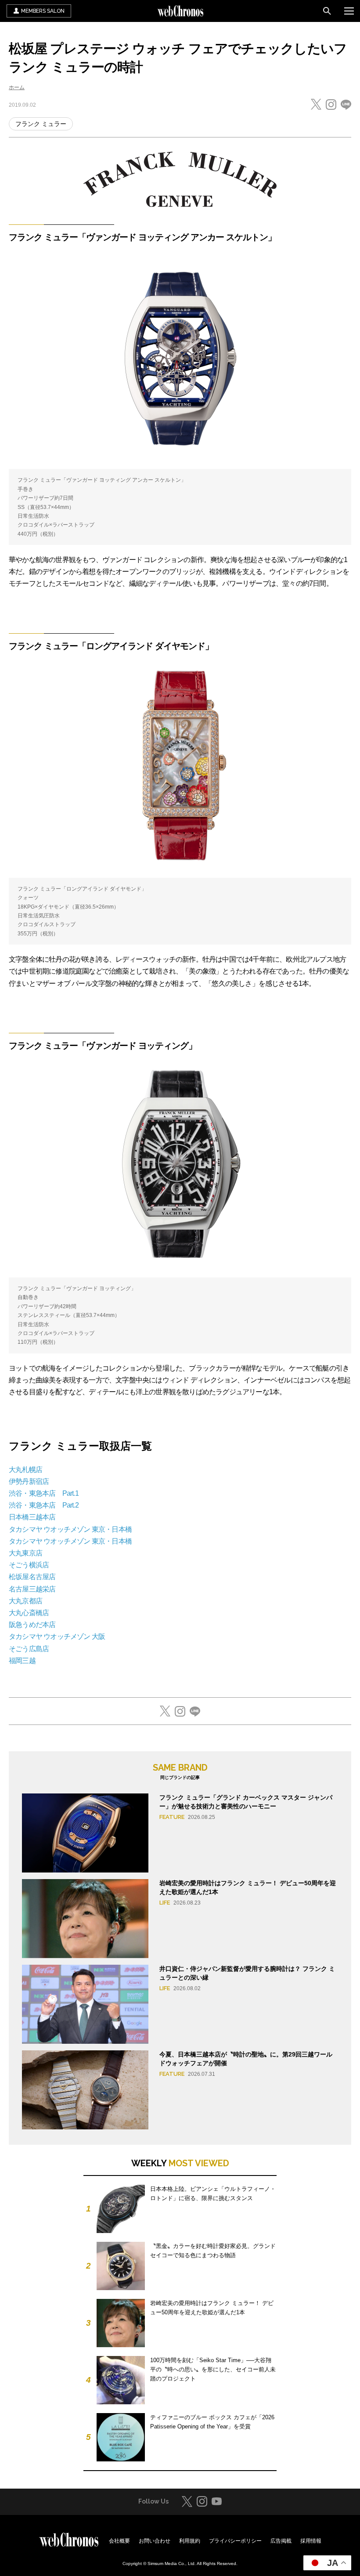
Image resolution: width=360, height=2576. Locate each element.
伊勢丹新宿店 (29, 1481)
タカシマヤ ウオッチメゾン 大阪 (57, 1636)
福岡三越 (22, 1661)
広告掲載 (281, 2541)
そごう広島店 (29, 1649)
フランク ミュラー (41, 124)
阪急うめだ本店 (32, 1625)
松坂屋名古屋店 (32, 1577)
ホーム (17, 87)
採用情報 (311, 2541)
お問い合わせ (155, 2541)
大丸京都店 (25, 1601)
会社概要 (119, 2541)
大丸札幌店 (25, 1470)
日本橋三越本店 (32, 1517)
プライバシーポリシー (235, 2541)
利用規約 (190, 2541)
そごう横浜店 (29, 1565)
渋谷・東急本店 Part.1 (44, 1493)
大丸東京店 (25, 1553)
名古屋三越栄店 (32, 1589)
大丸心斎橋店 (29, 1613)
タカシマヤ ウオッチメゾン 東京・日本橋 (70, 1529)
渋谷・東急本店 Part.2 (44, 1505)
